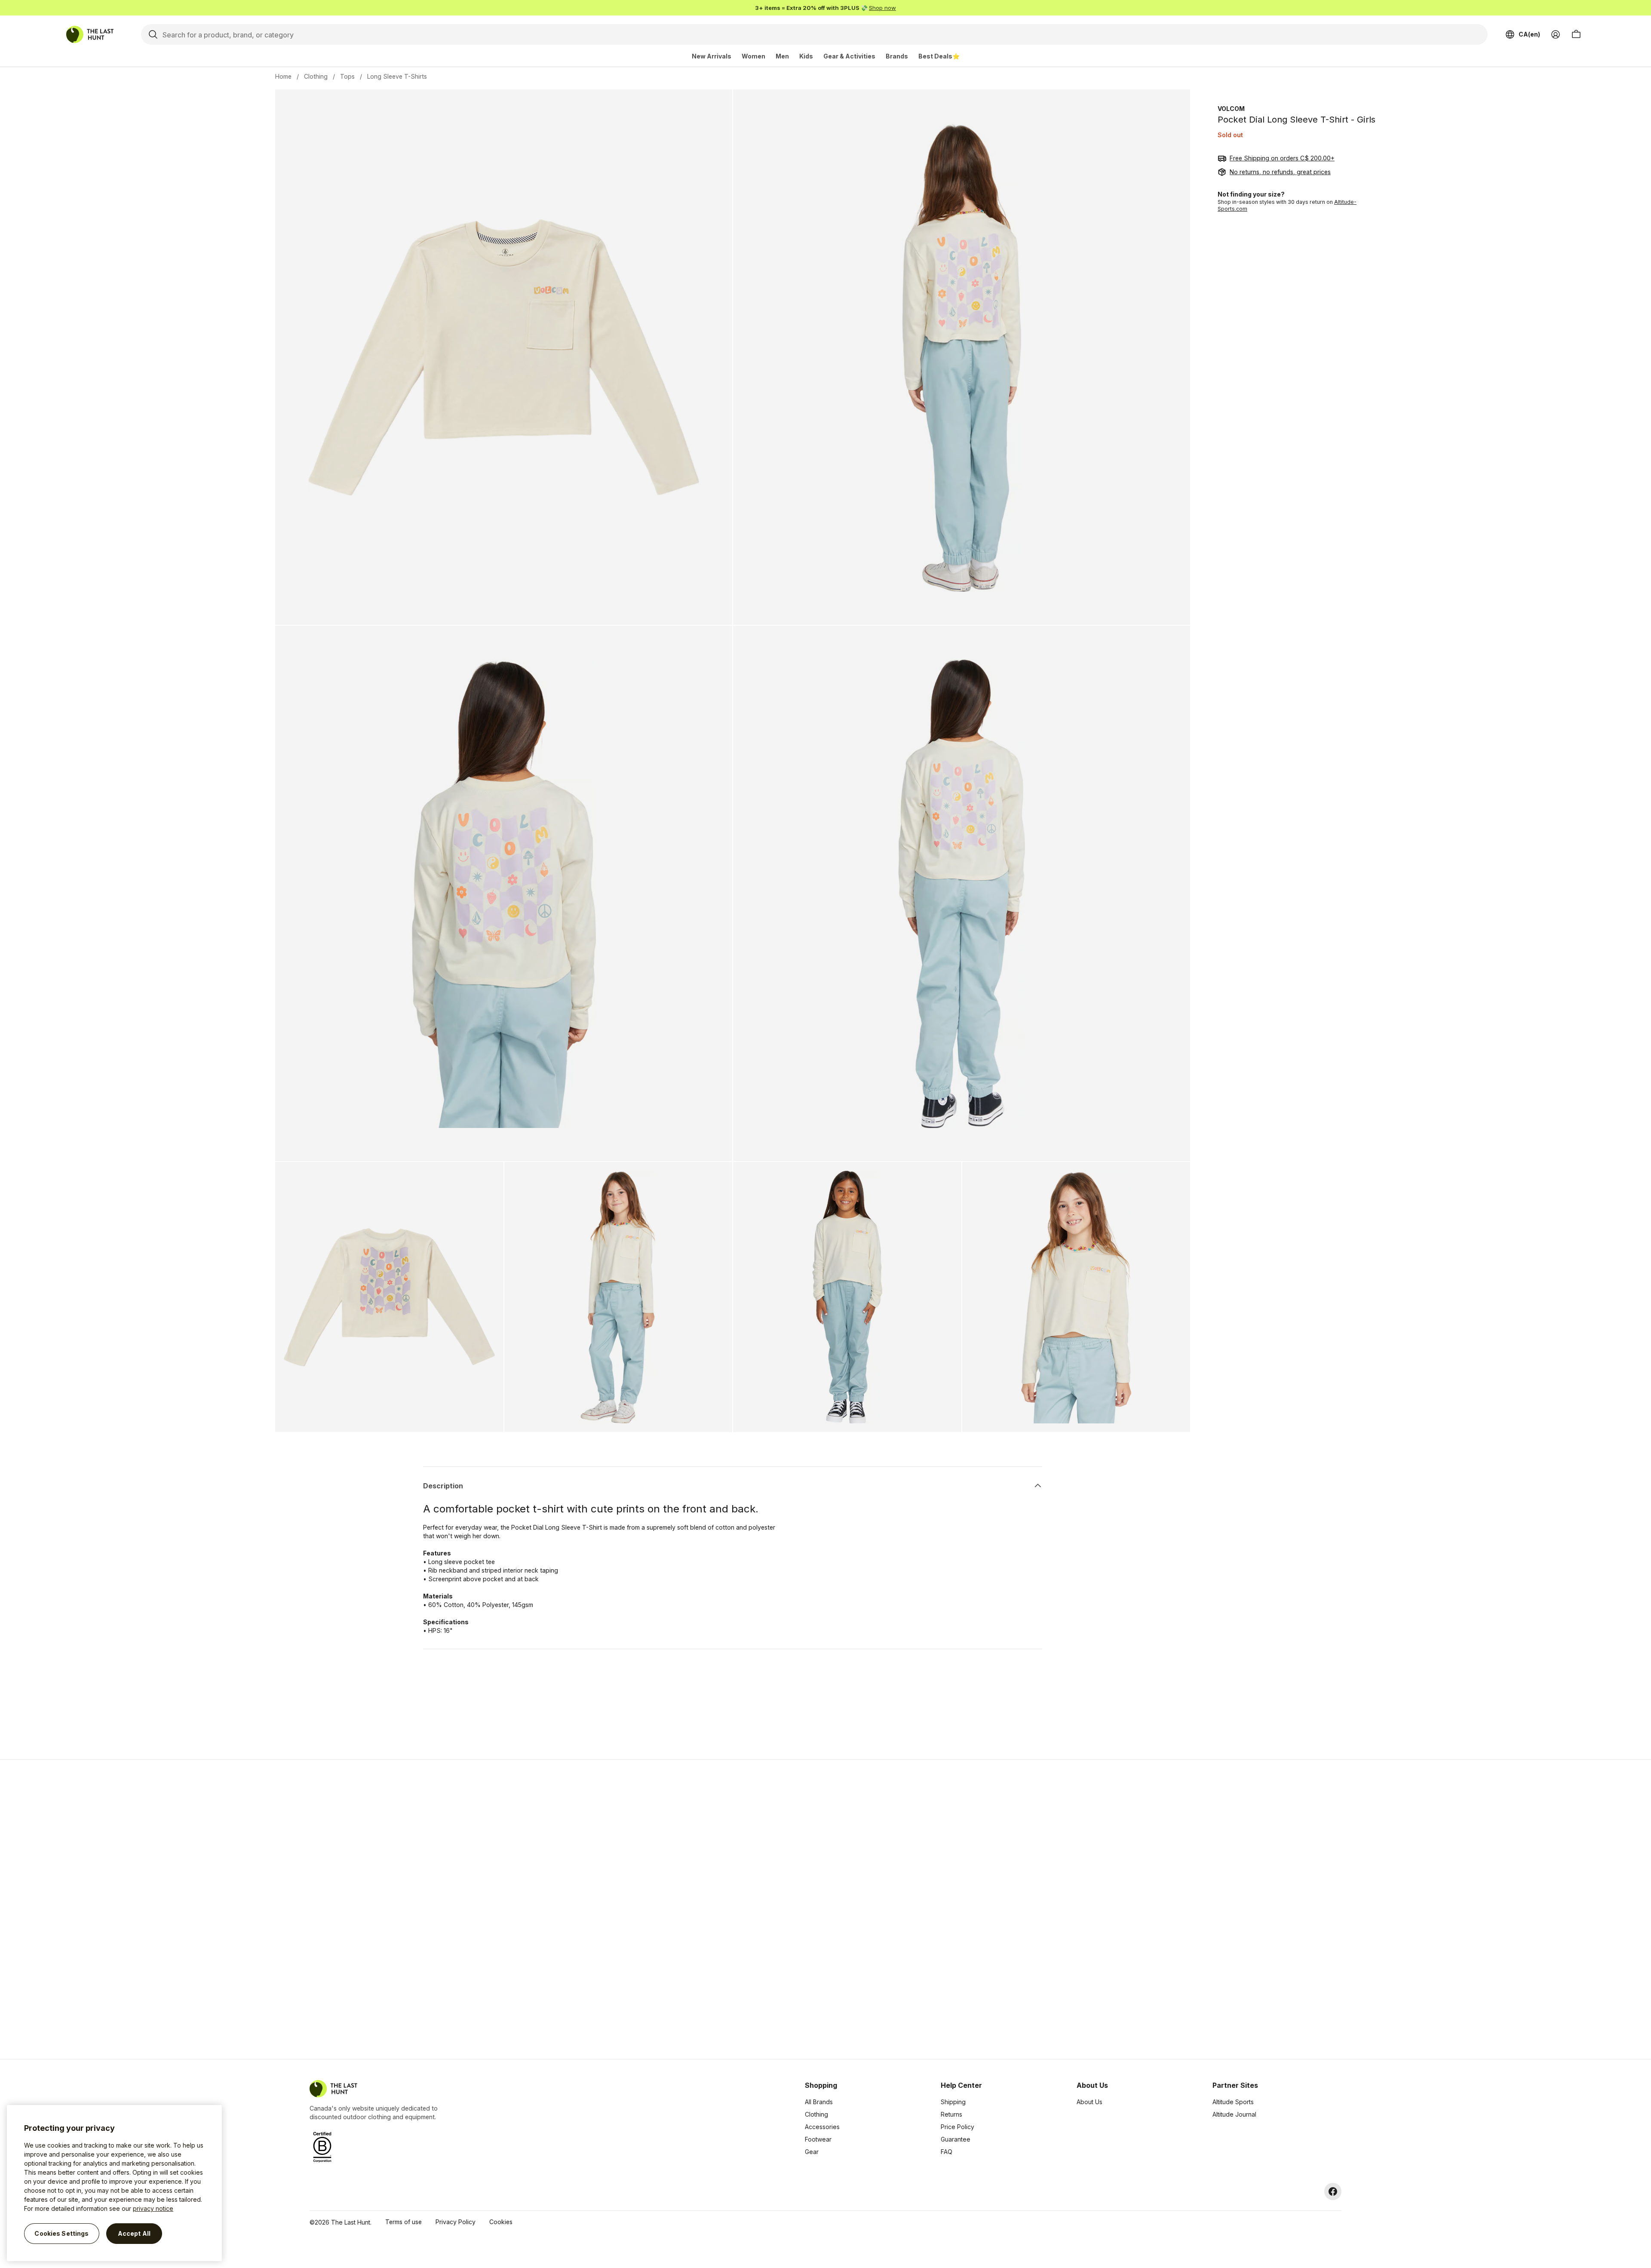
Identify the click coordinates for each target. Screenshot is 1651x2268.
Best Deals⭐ (939, 56)
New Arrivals (712, 56)
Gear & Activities (849, 56)
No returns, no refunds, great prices (1280, 172)
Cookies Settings (61, 2233)
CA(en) (1529, 34)
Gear (812, 2152)
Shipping (953, 2102)
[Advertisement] (689, 1909)
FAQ (947, 2152)
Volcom (1231, 109)
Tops (347, 76)
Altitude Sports (1233, 2102)
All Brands (819, 2102)
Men (782, 56)
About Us (1089, 2102)
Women (753, 56)
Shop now (882, 8)
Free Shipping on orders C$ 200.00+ (1282, 158)
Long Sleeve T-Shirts (397, 76)
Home (283, 76)
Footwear (818, 2139)
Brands (897, 56)
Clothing (316, 76)
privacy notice (153, 2208)
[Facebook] (1333, 2191)
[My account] (1556, 34)
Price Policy (957, 2127)
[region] (114, 2183)
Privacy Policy (456, 2222)
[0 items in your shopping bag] (1576, 34)
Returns (951, 2114)
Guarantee (956, 2139)
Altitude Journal (1234, 2114)
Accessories (822, 2127)
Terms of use (404, 2222)
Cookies (501, 2222)
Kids (806, 56)
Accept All (134, 2233)
